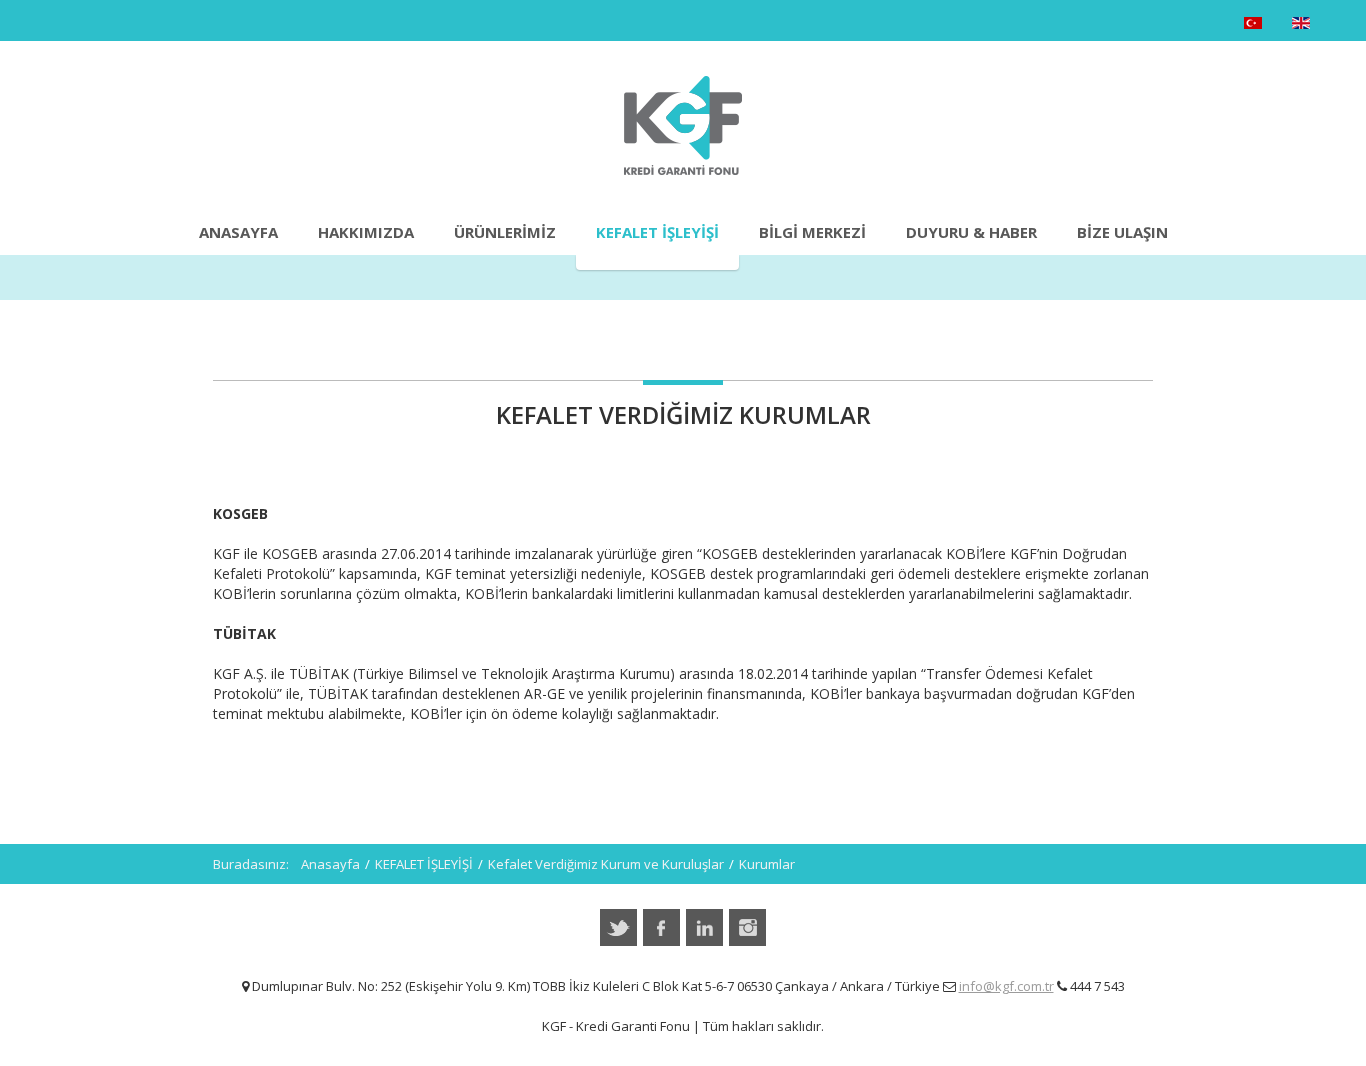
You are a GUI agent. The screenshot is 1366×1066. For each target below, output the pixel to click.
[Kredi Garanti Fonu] (683, 125)
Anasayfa (238, 232)
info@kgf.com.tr (1006, 986)
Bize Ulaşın (1122, 232)
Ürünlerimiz (505, 232)
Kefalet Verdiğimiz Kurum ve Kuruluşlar (606, 864)
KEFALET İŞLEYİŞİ (657, 232)
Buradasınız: (257, 864)
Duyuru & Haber (971, 232)
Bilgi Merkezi (812, 232)
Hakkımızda (366, 232)
